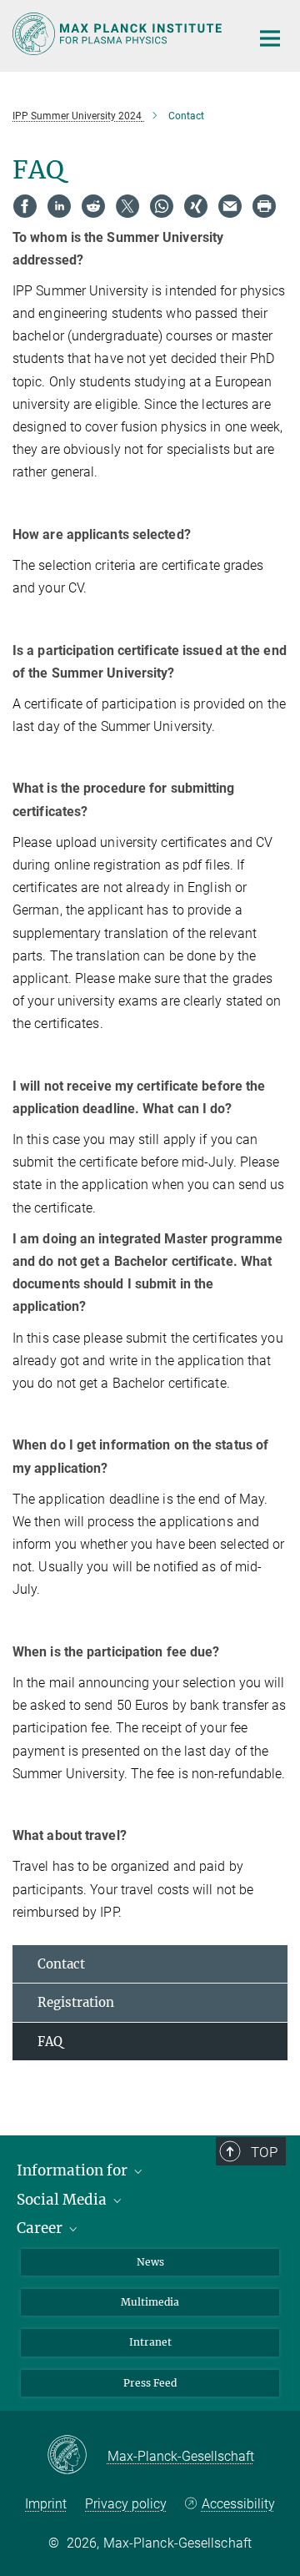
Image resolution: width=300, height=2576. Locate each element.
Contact (61, 1964)
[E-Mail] (230, 206)
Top (264, 2152)
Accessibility (238, 2504)
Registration (76, 2002)
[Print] (264, 206)
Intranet (150, 2342)
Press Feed (150, 2383)
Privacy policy (126, 2504)
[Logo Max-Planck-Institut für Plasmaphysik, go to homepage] (119, 34)
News (150, 2262)
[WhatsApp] (162, 206)
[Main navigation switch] (270, 38)
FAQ (50, 2042)
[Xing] (196, 206)
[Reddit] (93, 206)
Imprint (46, 2504)
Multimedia (150, 2302)
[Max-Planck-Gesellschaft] (77, 2456)
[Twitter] (127, 206)
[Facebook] (25, 206)
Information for (74, 2170)
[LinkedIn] (59, 206)
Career (41, 2228)
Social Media (63, 2200)
